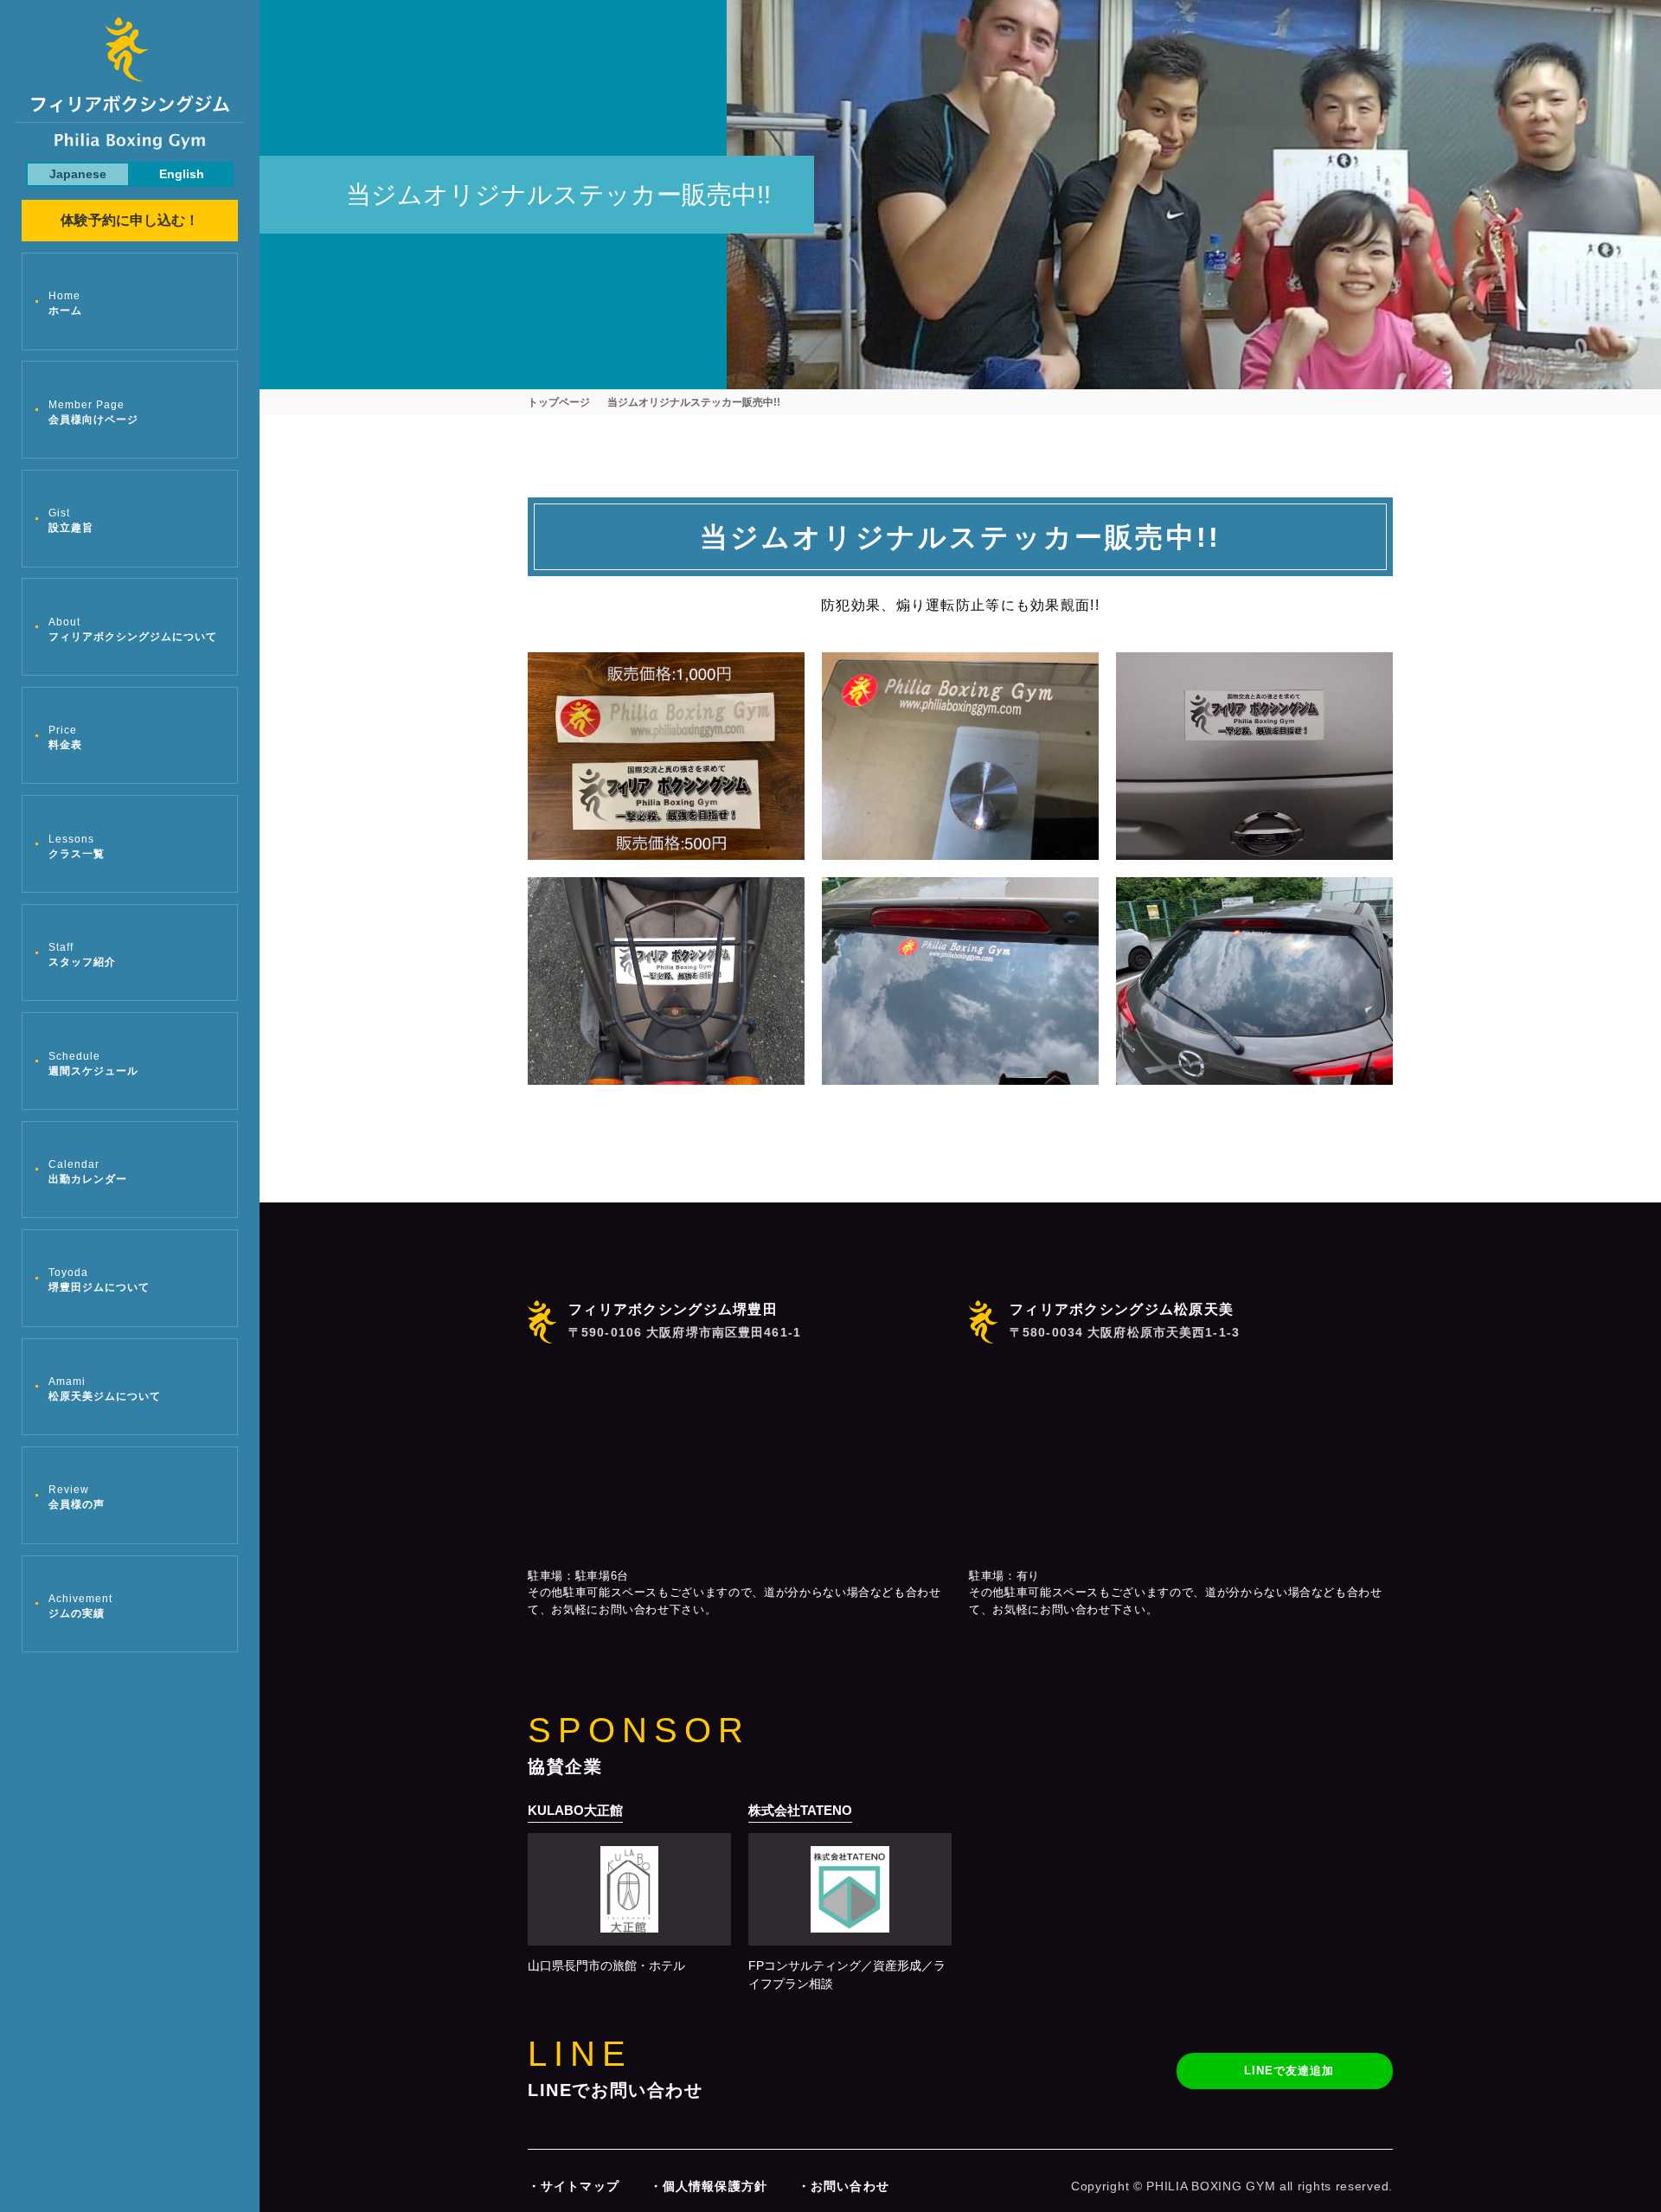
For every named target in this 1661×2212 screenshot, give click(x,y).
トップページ (559, 402)
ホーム (65, 303)
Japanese (78, 174)
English (182, 174)
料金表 (65, 737)
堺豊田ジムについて (99, 1280)
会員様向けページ (93, 412)
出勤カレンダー (88, 1172)
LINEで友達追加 (1289, 2071)
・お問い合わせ (843, 2186)
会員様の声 (77, 1497)
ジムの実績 (80, 1606)
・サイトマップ (574, 2186)
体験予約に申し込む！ (130, 220)
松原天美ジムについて (105, 1389)
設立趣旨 (71, 520)
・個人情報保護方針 (709, 2186)
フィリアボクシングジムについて (133, 629)
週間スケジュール (93, 1064)
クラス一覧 (77, 846)
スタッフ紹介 (82, 955)
